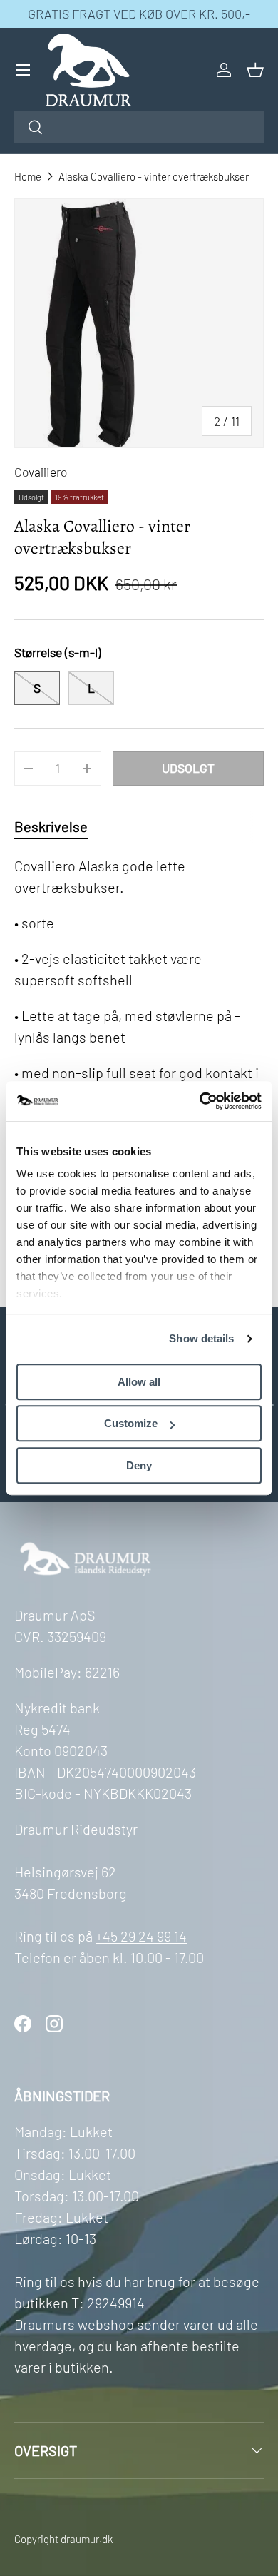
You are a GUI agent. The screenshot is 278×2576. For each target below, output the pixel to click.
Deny (139, 1465)
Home (28, 176)
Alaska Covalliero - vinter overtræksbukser (154, 176)
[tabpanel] (139, 1058)
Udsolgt (188, 768)
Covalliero (41, 472)
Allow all (139, 1382)
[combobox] (139, 127)
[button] (255, 70)
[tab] (51, 826)
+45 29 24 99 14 (141, 1936)
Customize (131, 1423)
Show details (201, 1338)
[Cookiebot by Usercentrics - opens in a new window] (200, 1101)
